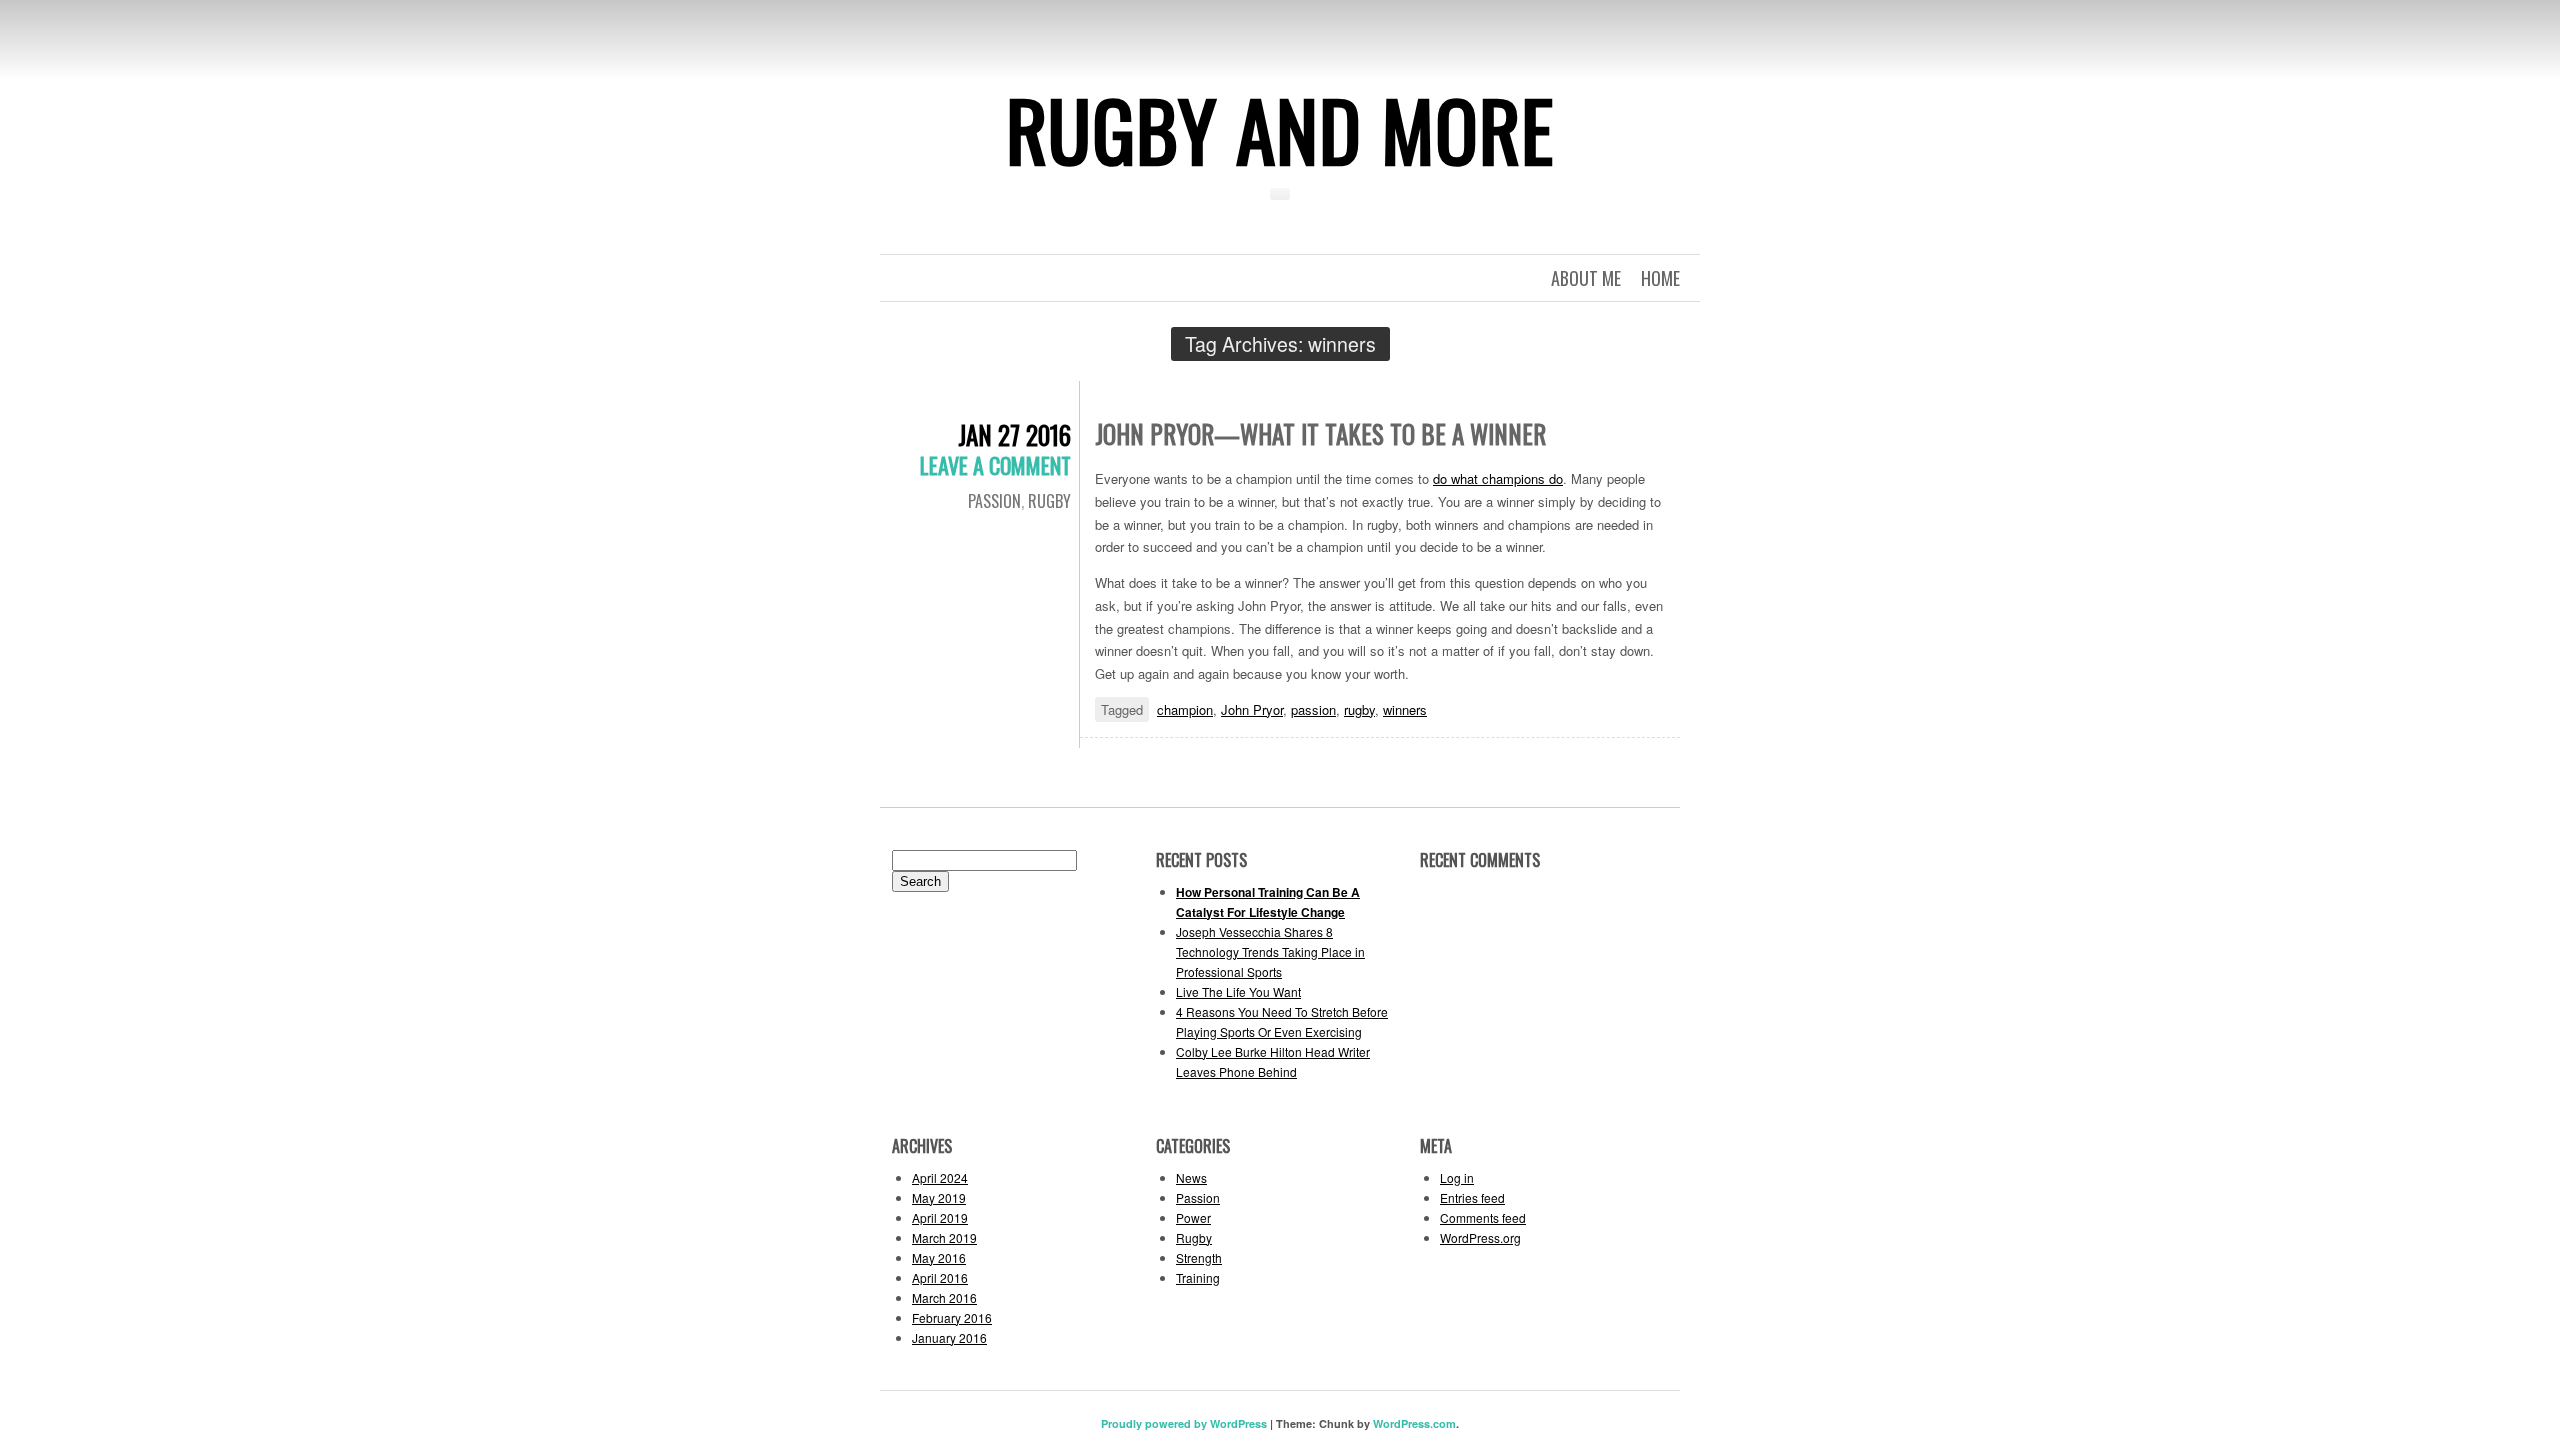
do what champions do (1498, 478)
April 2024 (940, 1177)
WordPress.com (1414, 1423)
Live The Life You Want (1238, 991)
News (1191, 1177)
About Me (1586, 278)
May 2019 (939, 1197)
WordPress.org (1480, 1237)
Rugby (1049, 501)
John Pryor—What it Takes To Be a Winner (1320, 433)
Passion (994, 501)
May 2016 (939, 1257)
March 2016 (944, 1297)
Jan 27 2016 (1014, 434)
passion (1313, 709)
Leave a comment (995, 465)
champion (1185, 709)
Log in (1457, 1177)
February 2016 (952, 1317)
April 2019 (940, 1217)
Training (1198, 1277)
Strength (1199, 1257)
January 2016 (949, 1337)
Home (1660, 278)
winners (1405, 709)
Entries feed (1472, 1197)
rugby (1359, 709)
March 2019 (944, 1237)
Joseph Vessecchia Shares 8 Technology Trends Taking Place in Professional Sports (1270, 951)
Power (1193, 1217)
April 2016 (940, 1277)
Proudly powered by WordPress (1184, 1423)
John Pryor (1252, 709)
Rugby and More (1280, 129)
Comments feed (1483, 1217)
